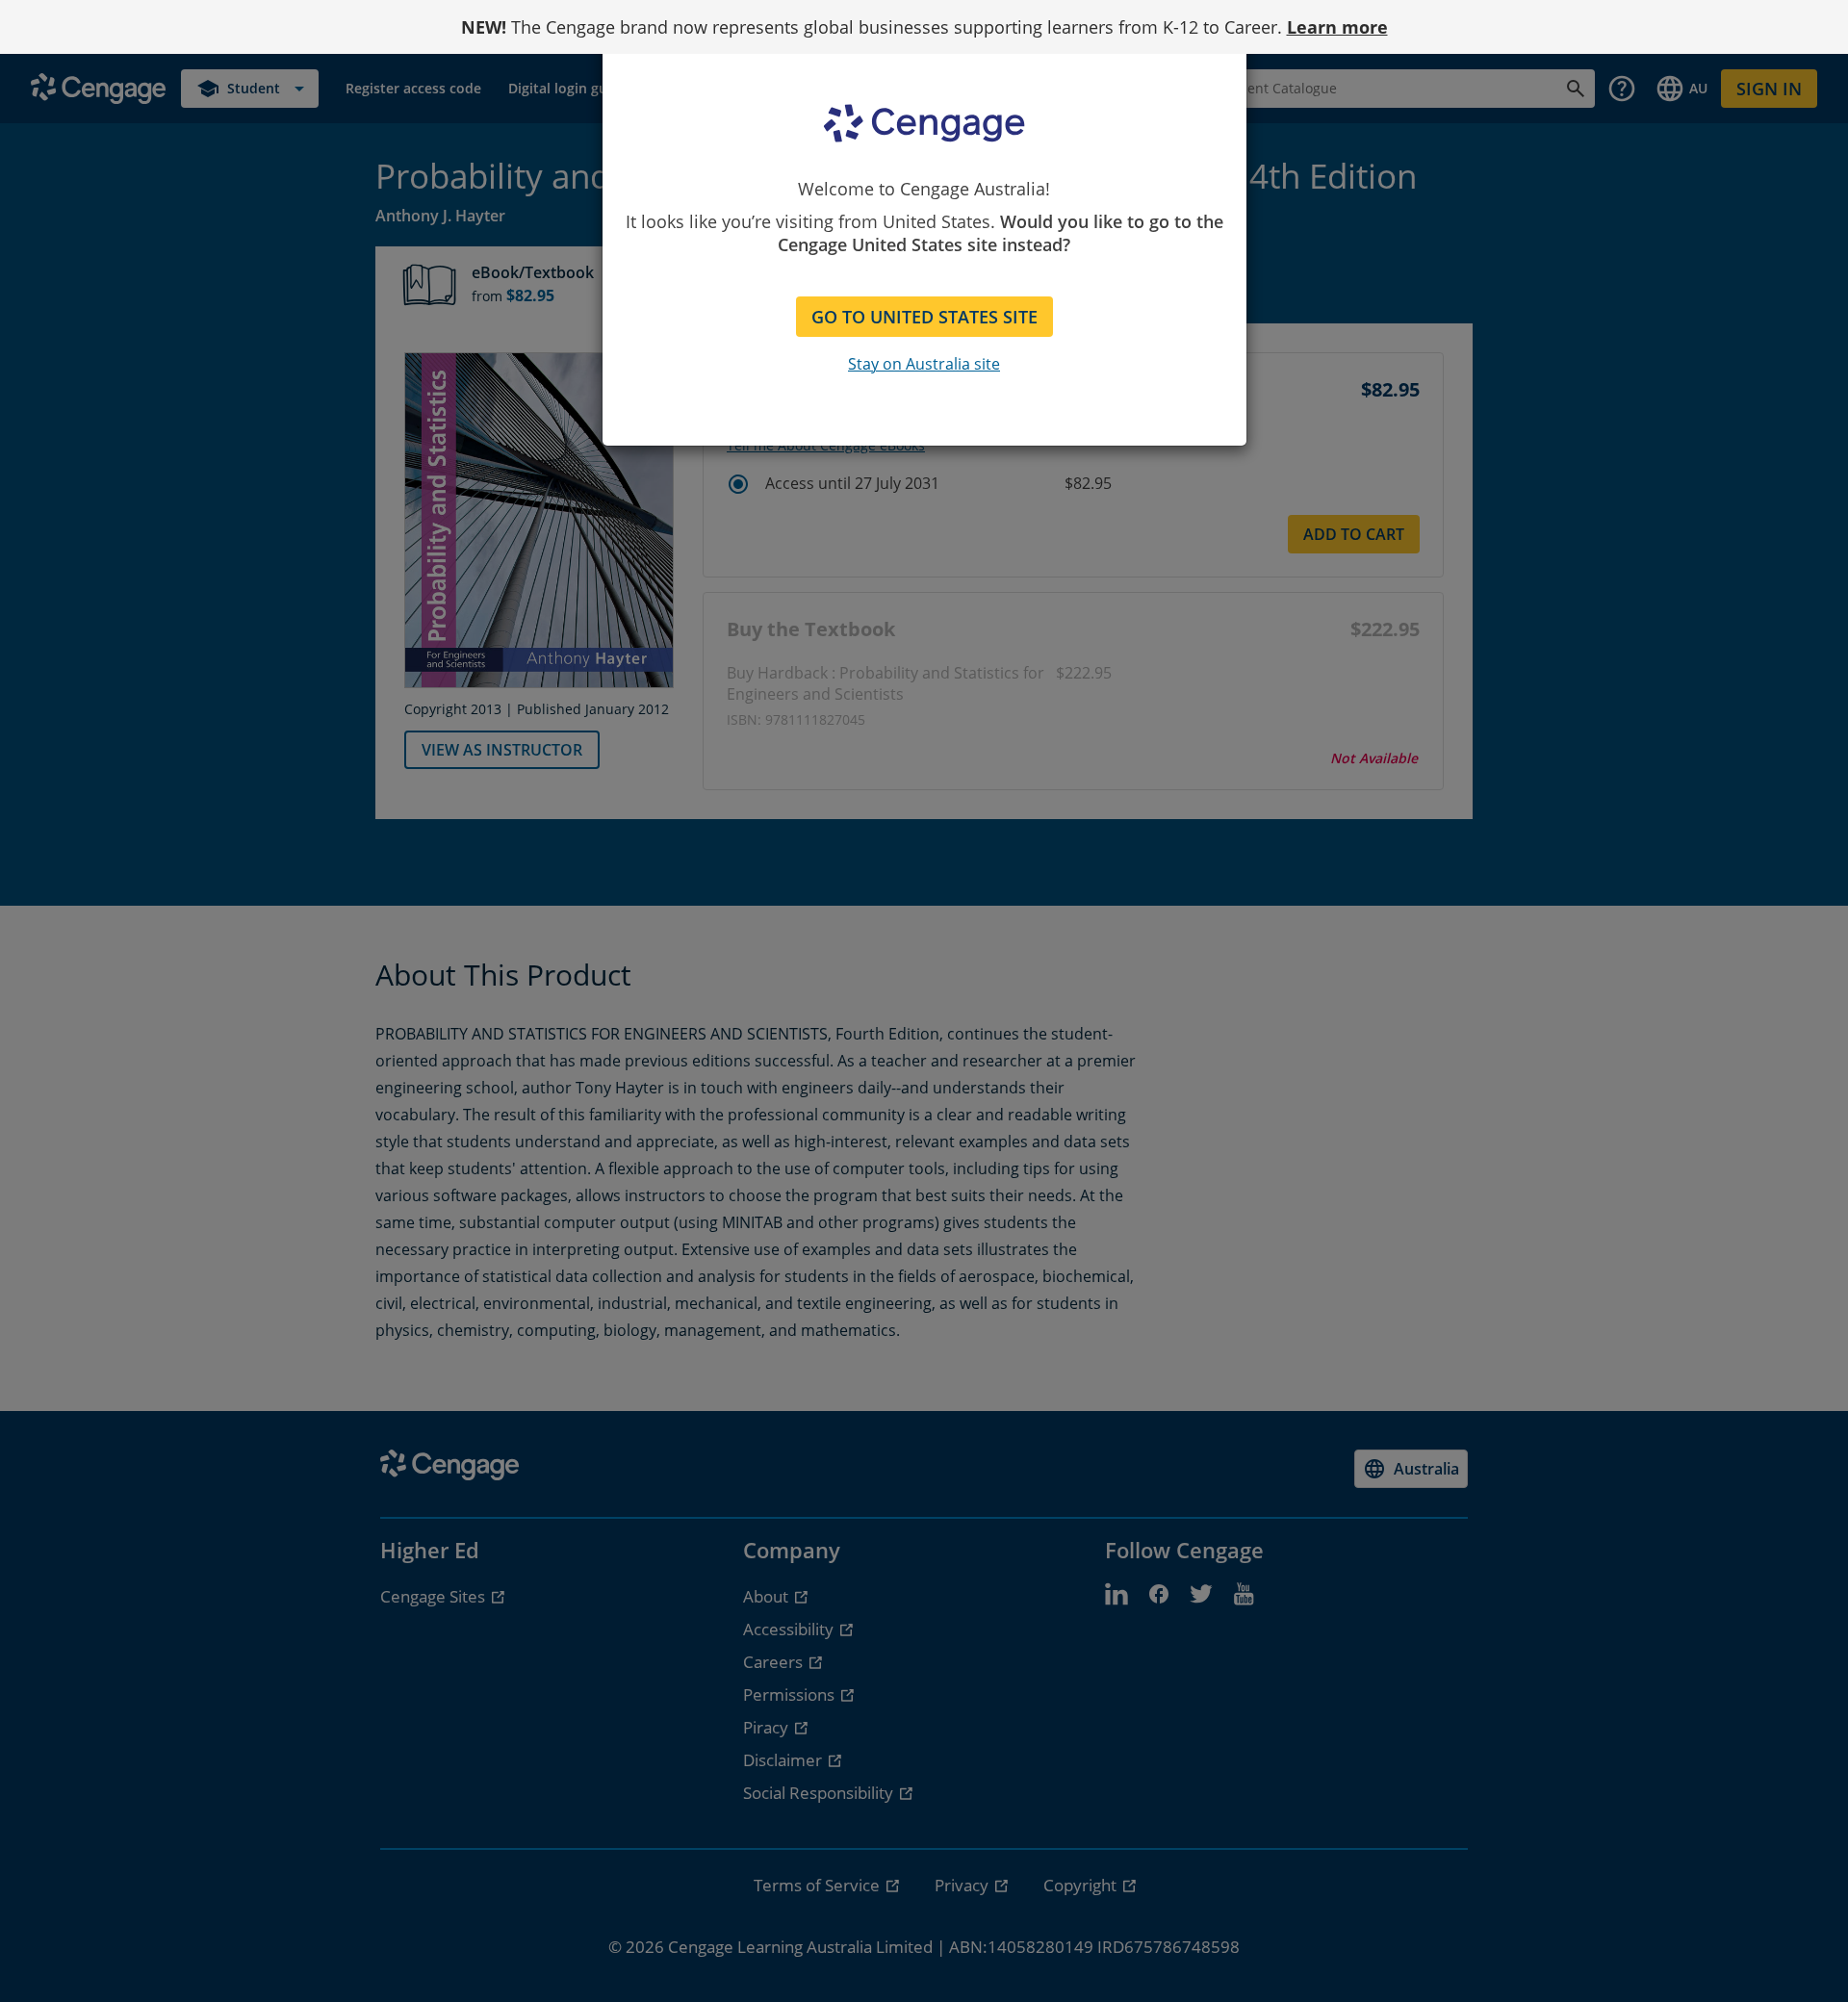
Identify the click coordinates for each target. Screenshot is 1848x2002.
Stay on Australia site (924, 364)
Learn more (1337, 27)
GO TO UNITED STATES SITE (924, 317)
